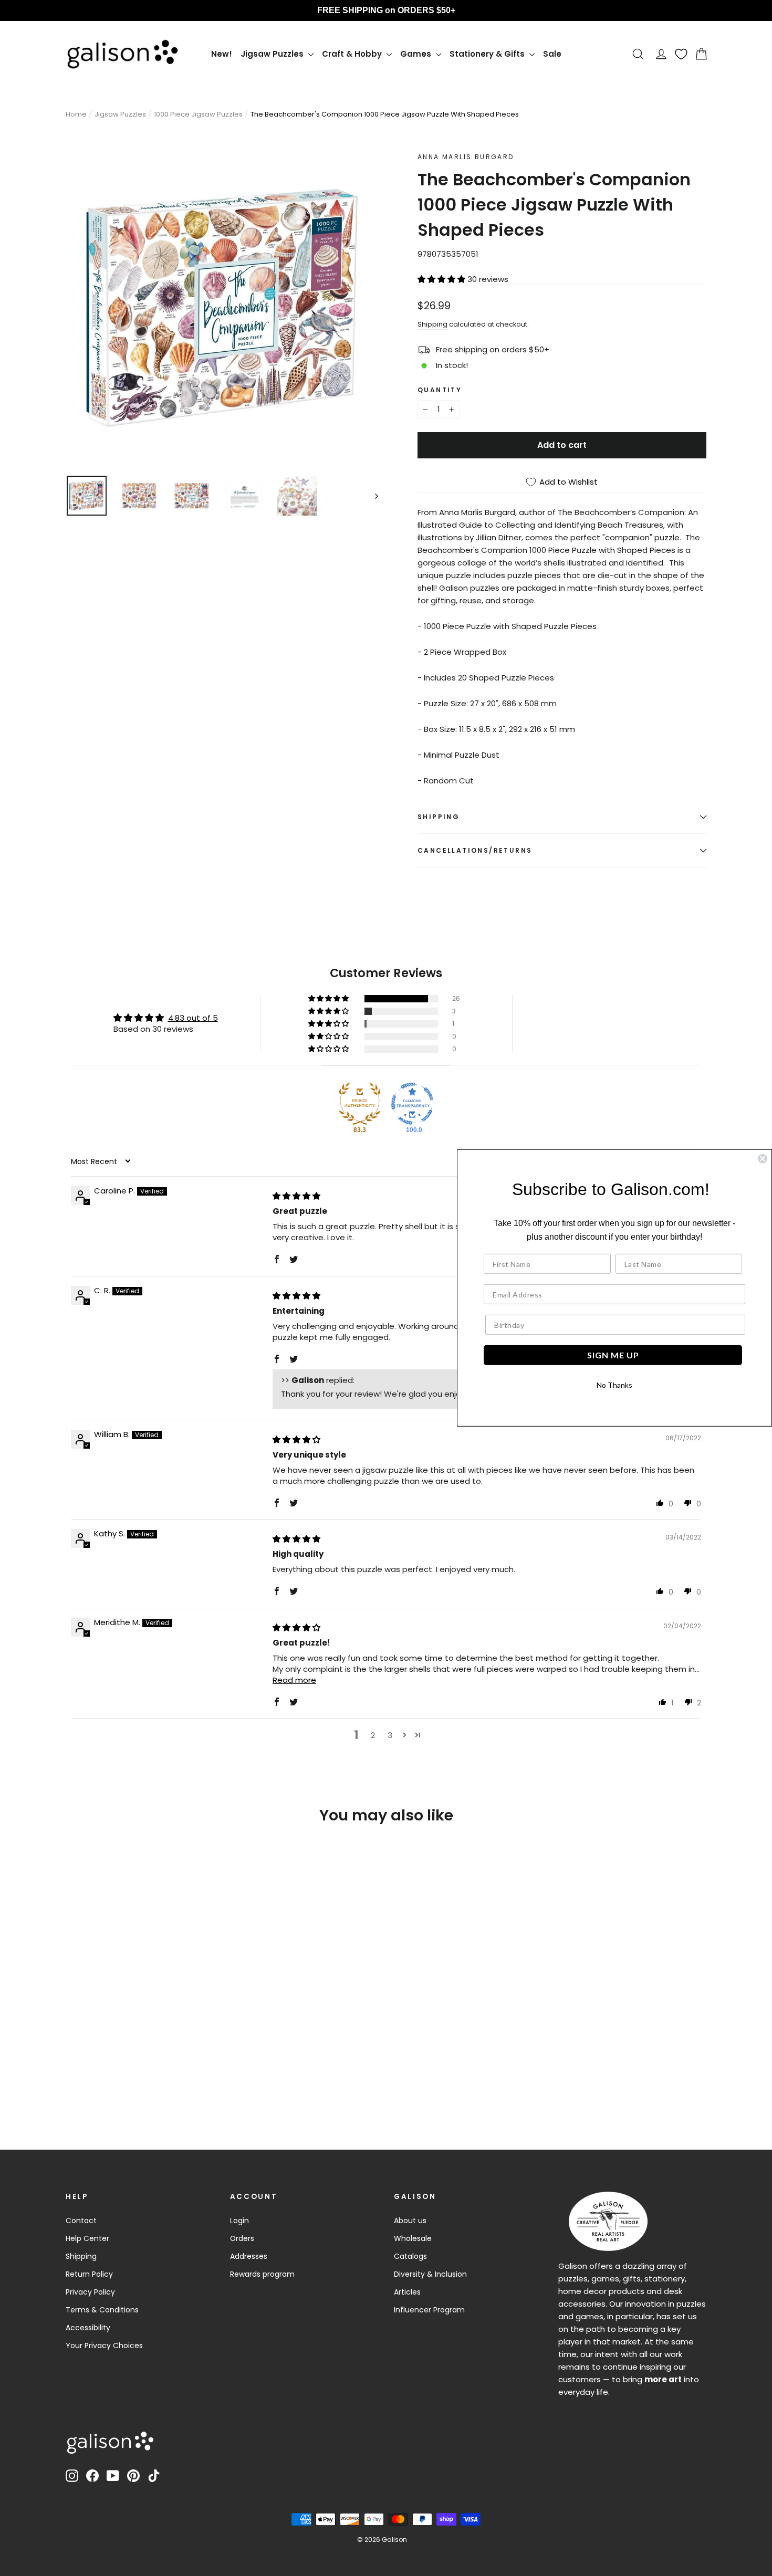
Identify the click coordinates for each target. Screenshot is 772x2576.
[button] (442, 279)
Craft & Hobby (353, 54)
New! (222, 54)
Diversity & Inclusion (430, 2274)
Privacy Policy (90, 2292)
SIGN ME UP (613, 1355)
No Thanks (614, 1385)
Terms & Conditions (102, 2310)
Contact (81, 2221)
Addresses (249, 2256)
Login (239, 2221)
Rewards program (262, 2274)
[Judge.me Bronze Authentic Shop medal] (360, 1104)
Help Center (87, 2238)
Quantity (440, 390)
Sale (552, 54)
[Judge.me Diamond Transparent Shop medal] (412, 1104)
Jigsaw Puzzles (273, 54)
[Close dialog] (763, 1159)
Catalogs (410, 2256)
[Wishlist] (681, 54)
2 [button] (373, 1735)
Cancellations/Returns (475, 850)
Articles (407, 2292)
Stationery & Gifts (488, 54)
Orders (242, 2238)
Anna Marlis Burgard (466, 157)
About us (410, 2221)
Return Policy (89, 2274)
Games (417, 54)
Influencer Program (429, 2310)
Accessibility (88, 2328)
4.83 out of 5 (193, 1018)
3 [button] (390, 1735)
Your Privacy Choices (104, 2345)
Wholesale (413, 2238)
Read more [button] (294, 1680)
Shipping (432, 324)
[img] (296, 1196)
